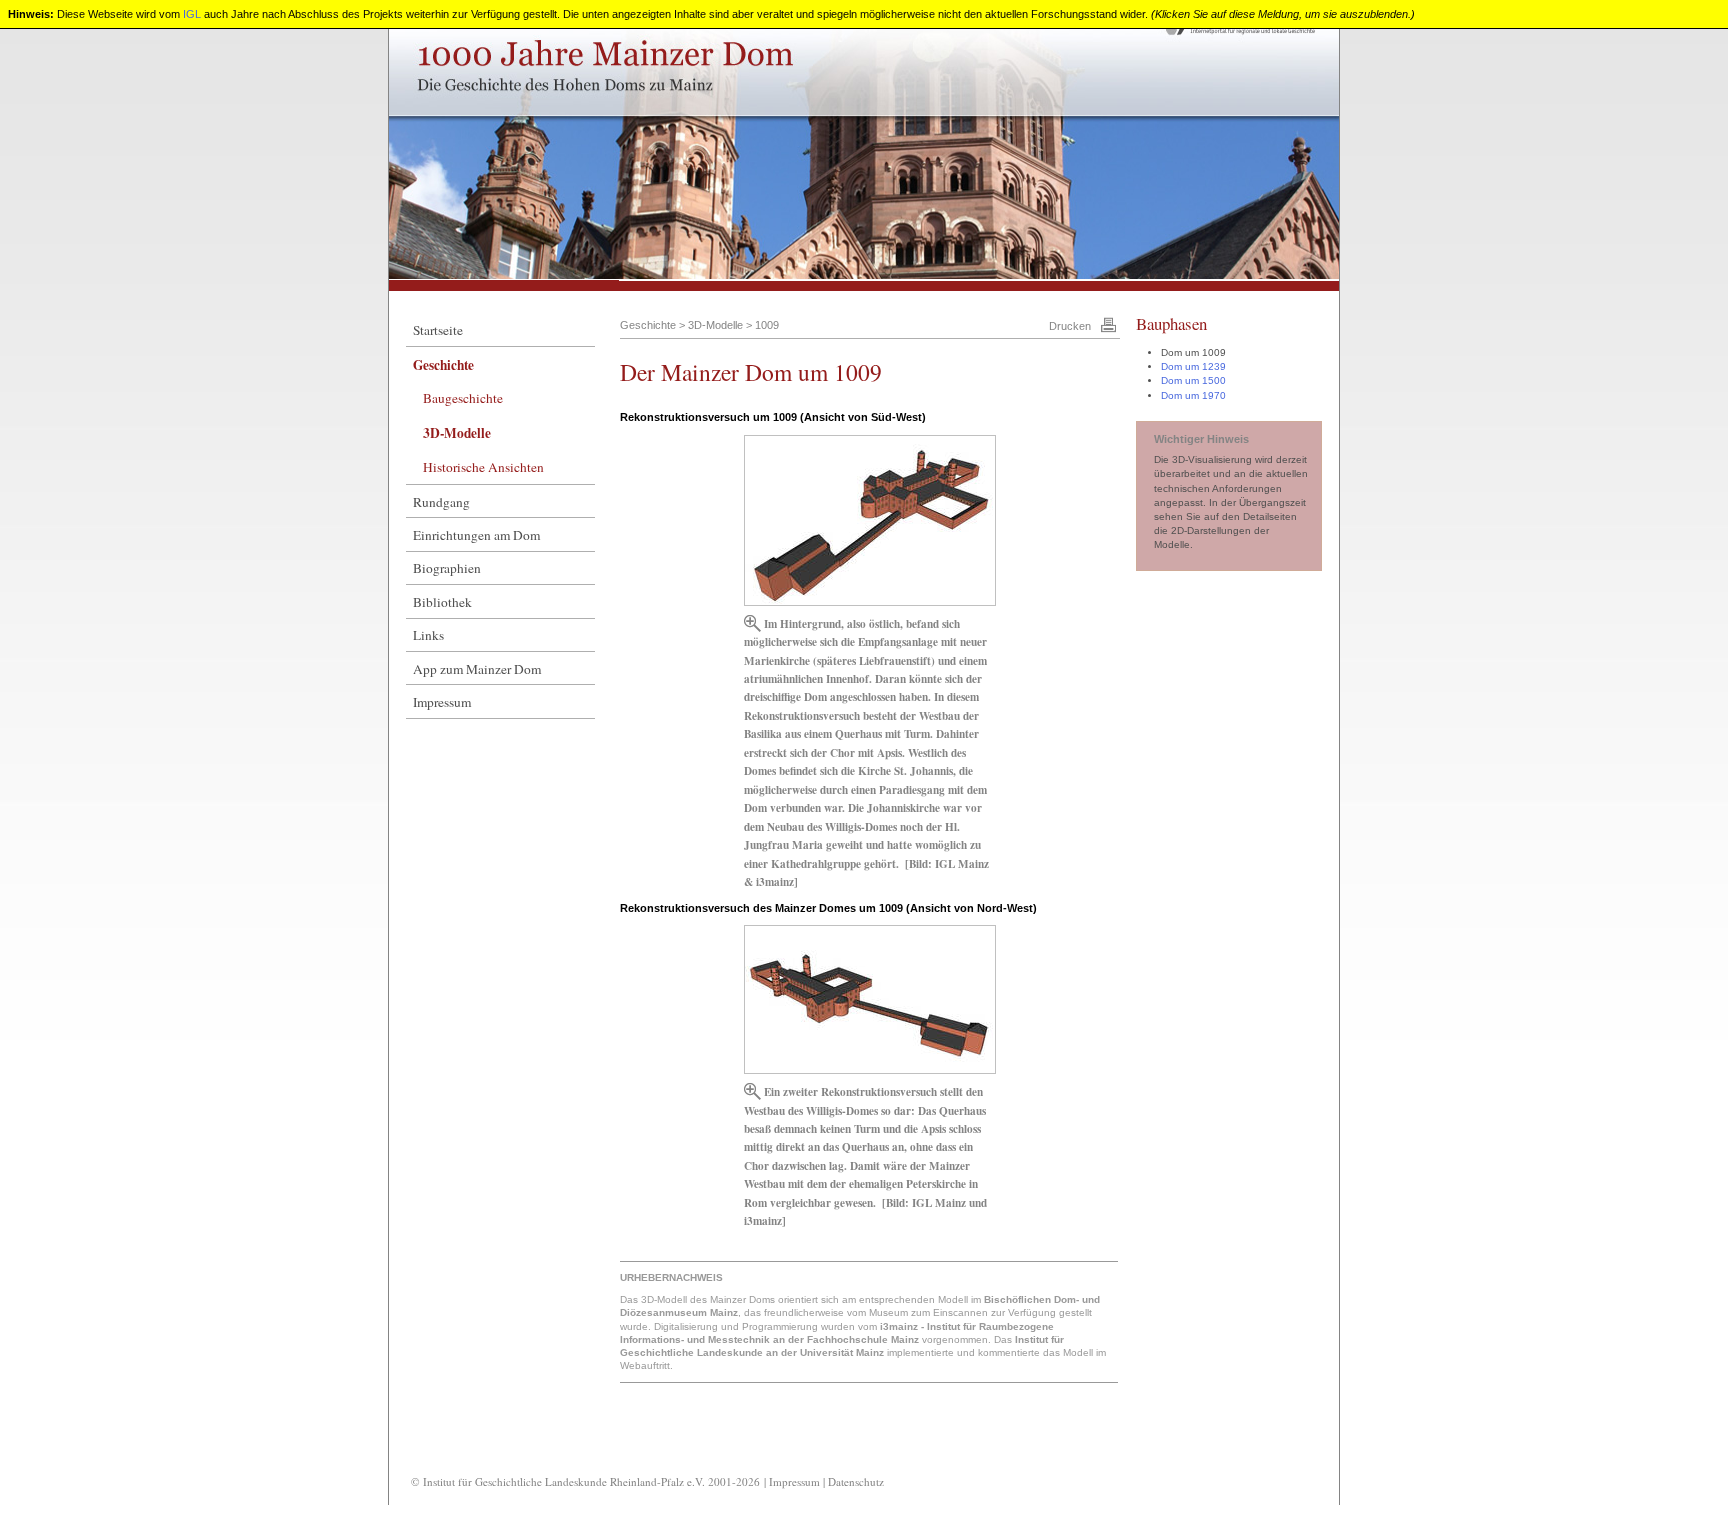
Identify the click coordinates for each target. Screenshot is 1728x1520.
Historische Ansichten (483, 467)
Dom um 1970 (1193, 395)
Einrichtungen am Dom (476, 535)
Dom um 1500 (1193, 380)
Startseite (438, 330)
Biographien (447, 568)
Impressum (442, 702)
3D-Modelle (457, 433)
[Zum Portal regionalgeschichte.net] (1244, 35)
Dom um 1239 (1193, 366)
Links (428, 635)
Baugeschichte (463, 398)
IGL (192, 14)
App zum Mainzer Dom (477, 669)
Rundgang (441, 502)
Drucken (1070, 326)
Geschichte (443, 365)
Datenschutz (856, 1481)
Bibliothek (442, 602)
